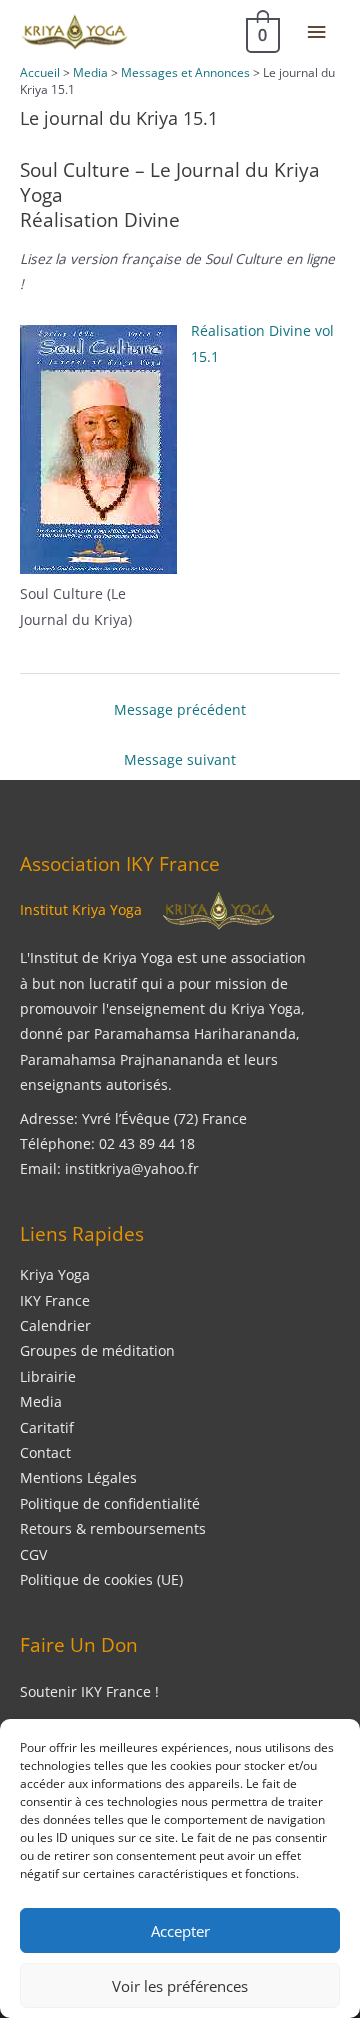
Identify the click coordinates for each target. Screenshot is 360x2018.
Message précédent (180, 709)
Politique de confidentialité (110, 1503)
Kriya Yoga (55, 1274)
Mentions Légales (78, 1477)
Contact (45, 1452)
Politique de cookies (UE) (101, 1579)
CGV (33, 1554)
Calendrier (55, 1325)
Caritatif (47, 1427)
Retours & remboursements (113, 1528)
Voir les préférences (180, 1986)
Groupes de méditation (97, 1350)
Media (41, 1401)
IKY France (55, 1300)
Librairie (48, 1376)
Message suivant (180, 759)
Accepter (180, 1931)
